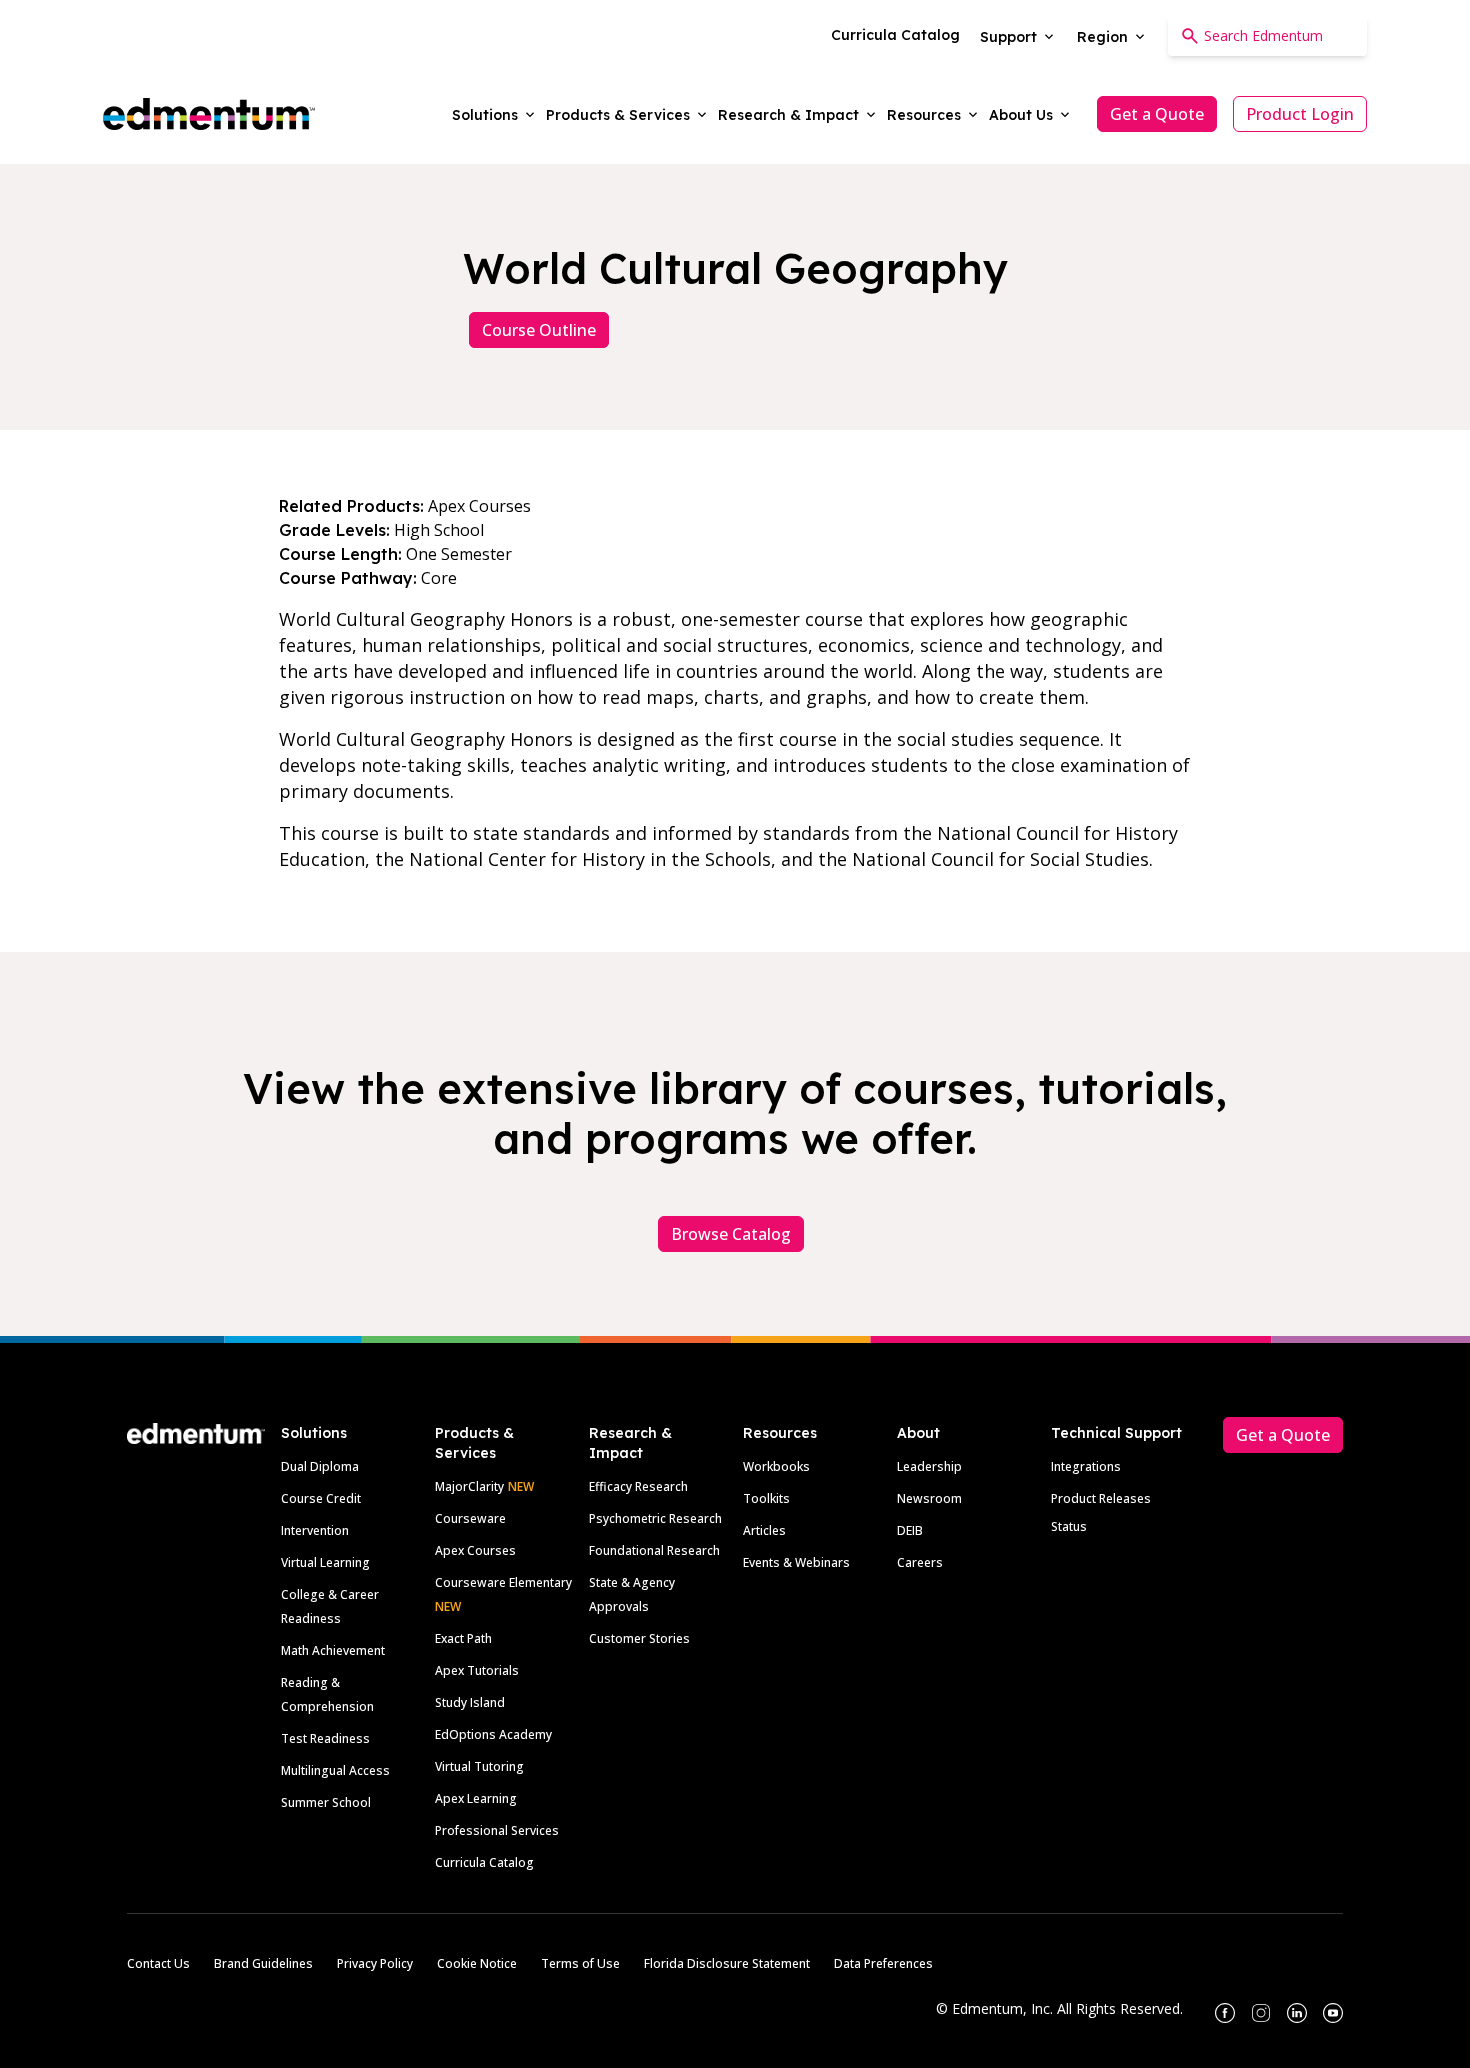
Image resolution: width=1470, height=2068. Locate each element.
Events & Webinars (796, 1562)
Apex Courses (475, 1550)
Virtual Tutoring (479, 1766)
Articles (764, 1530)
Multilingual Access (335, 1770)
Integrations (1086, 1466)
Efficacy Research (638, 1486)
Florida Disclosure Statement (727, 1963)
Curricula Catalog (484, 1862)
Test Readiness (325, 1738)
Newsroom (929, 1498)
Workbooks (776, 1466)
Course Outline (539, 330)
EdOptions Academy (493, 1734)
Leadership (929, 1466)
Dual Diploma (320, 1466)
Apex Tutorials (477, 1670)
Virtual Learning (325, 1562)
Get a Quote (1157, 114)
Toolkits (766, 1498)
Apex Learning (476, 1798)
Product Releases (1101, 1498)
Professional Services (497, 1830)
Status (1069, 1526)
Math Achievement (333, 1650)
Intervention (315, 1530)
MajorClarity (469, 1486)
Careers (920, 1562)
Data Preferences (883, 1963)
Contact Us (158, 1963)
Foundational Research (654, 1550)
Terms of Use (580, 1963)
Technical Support (1116, 1433)
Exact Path (463, 1638)
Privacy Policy (375, 1963)
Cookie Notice (477, 1963)
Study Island (470, 1702)
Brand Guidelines (263, 1963)
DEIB (910, 1530)
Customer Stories (639, 1638)
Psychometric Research (655, 1518)
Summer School (326, 1802)
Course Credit (321, 1498)
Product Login (1300, 114)
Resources (780, 1433)
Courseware (470, 1518)
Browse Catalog (731, 1234)
